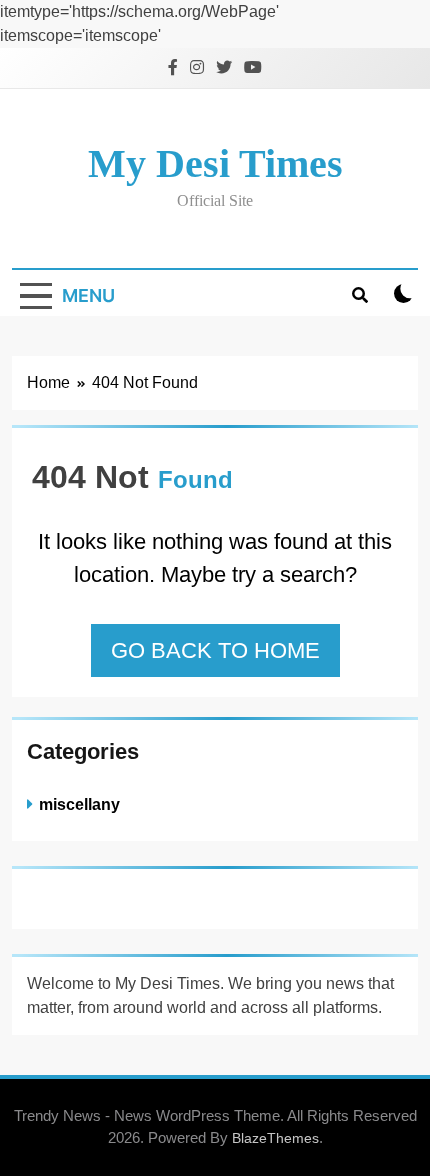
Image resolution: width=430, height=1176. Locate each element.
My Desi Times (215, 163)
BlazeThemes (275, 1138)
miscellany (79, 804)
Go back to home (215, 650)
